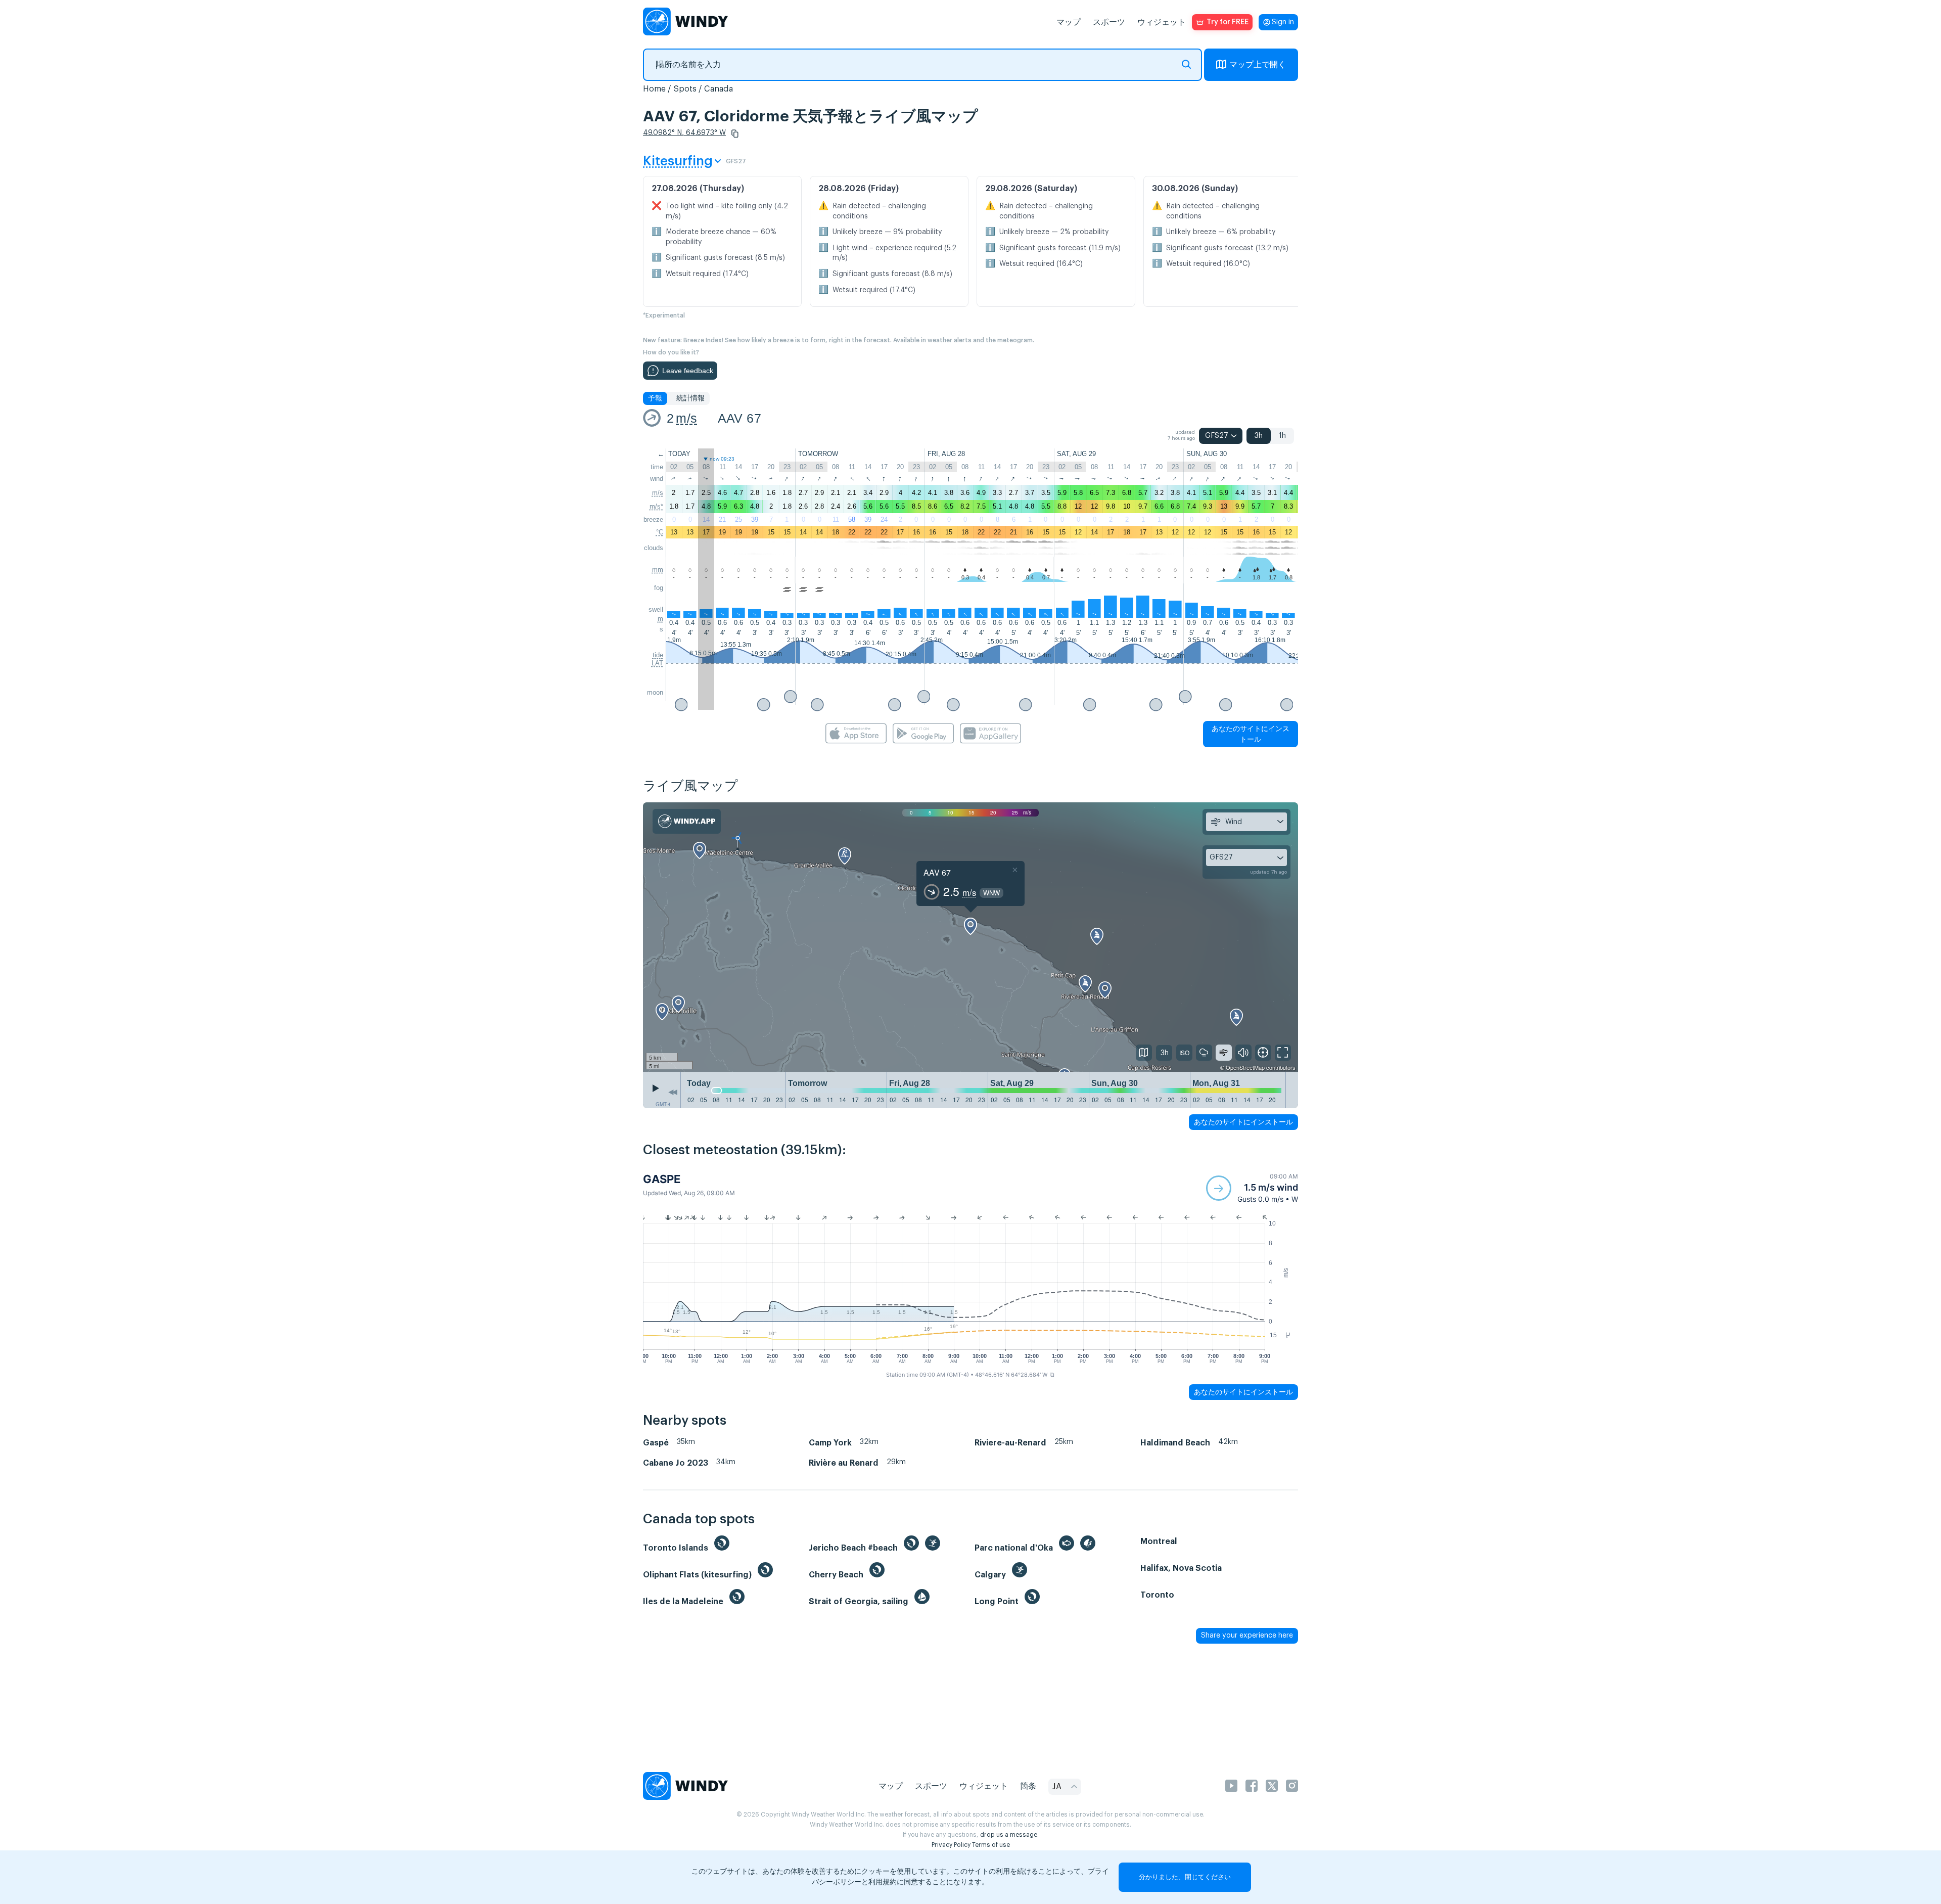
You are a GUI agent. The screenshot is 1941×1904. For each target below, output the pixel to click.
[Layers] (1144, 1053)
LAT (657, 663)
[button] (735, 133)
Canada (719, 89)
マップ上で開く (1258, 65)
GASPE (662, 1179)
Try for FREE (1228, 22)
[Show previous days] (673, 1093)
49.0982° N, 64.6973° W (684, 133)
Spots (685, 89)
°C (660, 532)
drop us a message (1009, 1835)
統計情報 (690, 398)
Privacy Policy (951, 1845)
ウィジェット (1162, 22)
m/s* (656, 506)
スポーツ (1109, 22)
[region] (970, 937)
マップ (1069, 22)
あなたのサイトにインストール (1251, 734)
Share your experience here (1247, 1636)
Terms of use (991, 1845)
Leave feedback (688, 371)
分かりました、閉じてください (1185, 1877)
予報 (655, 398)
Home (654, 89)
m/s (686, 418)
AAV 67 (740, 418)
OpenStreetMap (1245, 1067)
